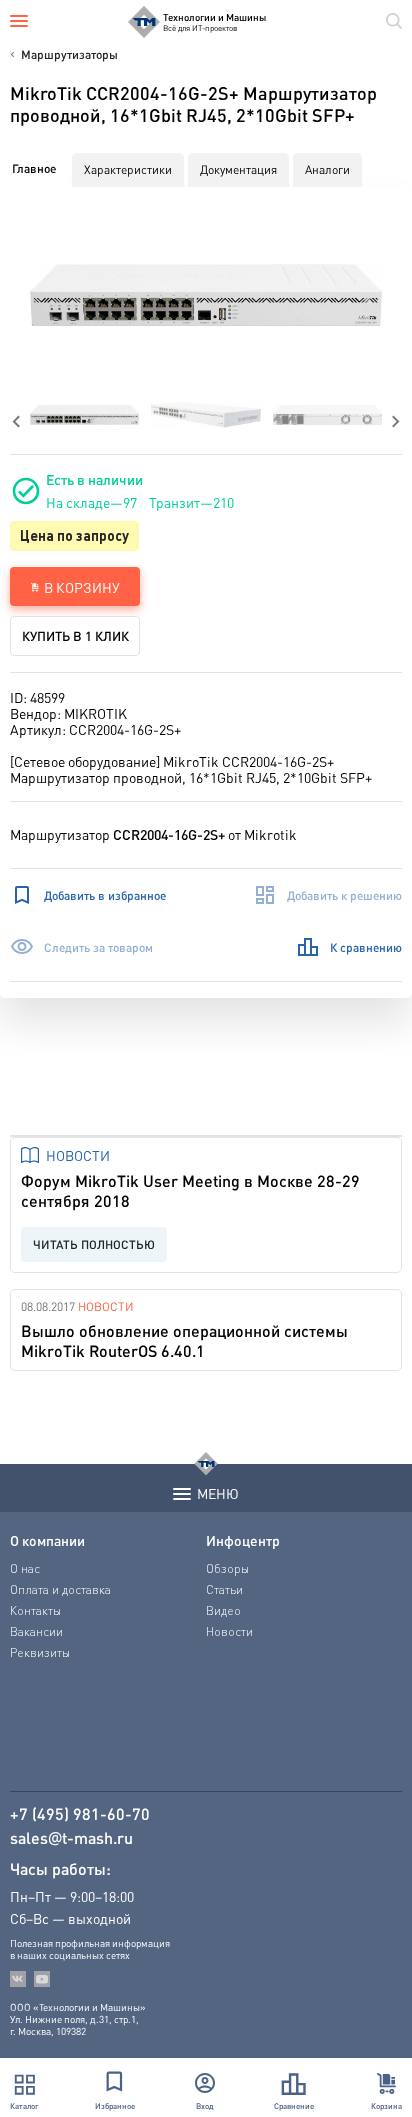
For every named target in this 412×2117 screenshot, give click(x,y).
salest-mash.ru (71, 1838)
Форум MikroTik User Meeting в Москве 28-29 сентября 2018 (190, 1190)
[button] (206, 295)
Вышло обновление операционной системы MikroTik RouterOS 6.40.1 (184, 1340)
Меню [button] (218, 1493)
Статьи (224, 1589)
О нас (25, 1568)
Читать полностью (94, 1244)
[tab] (34, 169)
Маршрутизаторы (69, 54)
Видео (223, 1610)
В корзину (82, 587)
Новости (78, 1155)
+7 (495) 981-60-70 (80, 1814)
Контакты (35, 1610)
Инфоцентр (243, 1540)
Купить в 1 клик (75, 635)
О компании (47, 1540)
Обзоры (227, 1568)
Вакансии (36, 1631)
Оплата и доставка (60, 1589)
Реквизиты (40, 1652)
